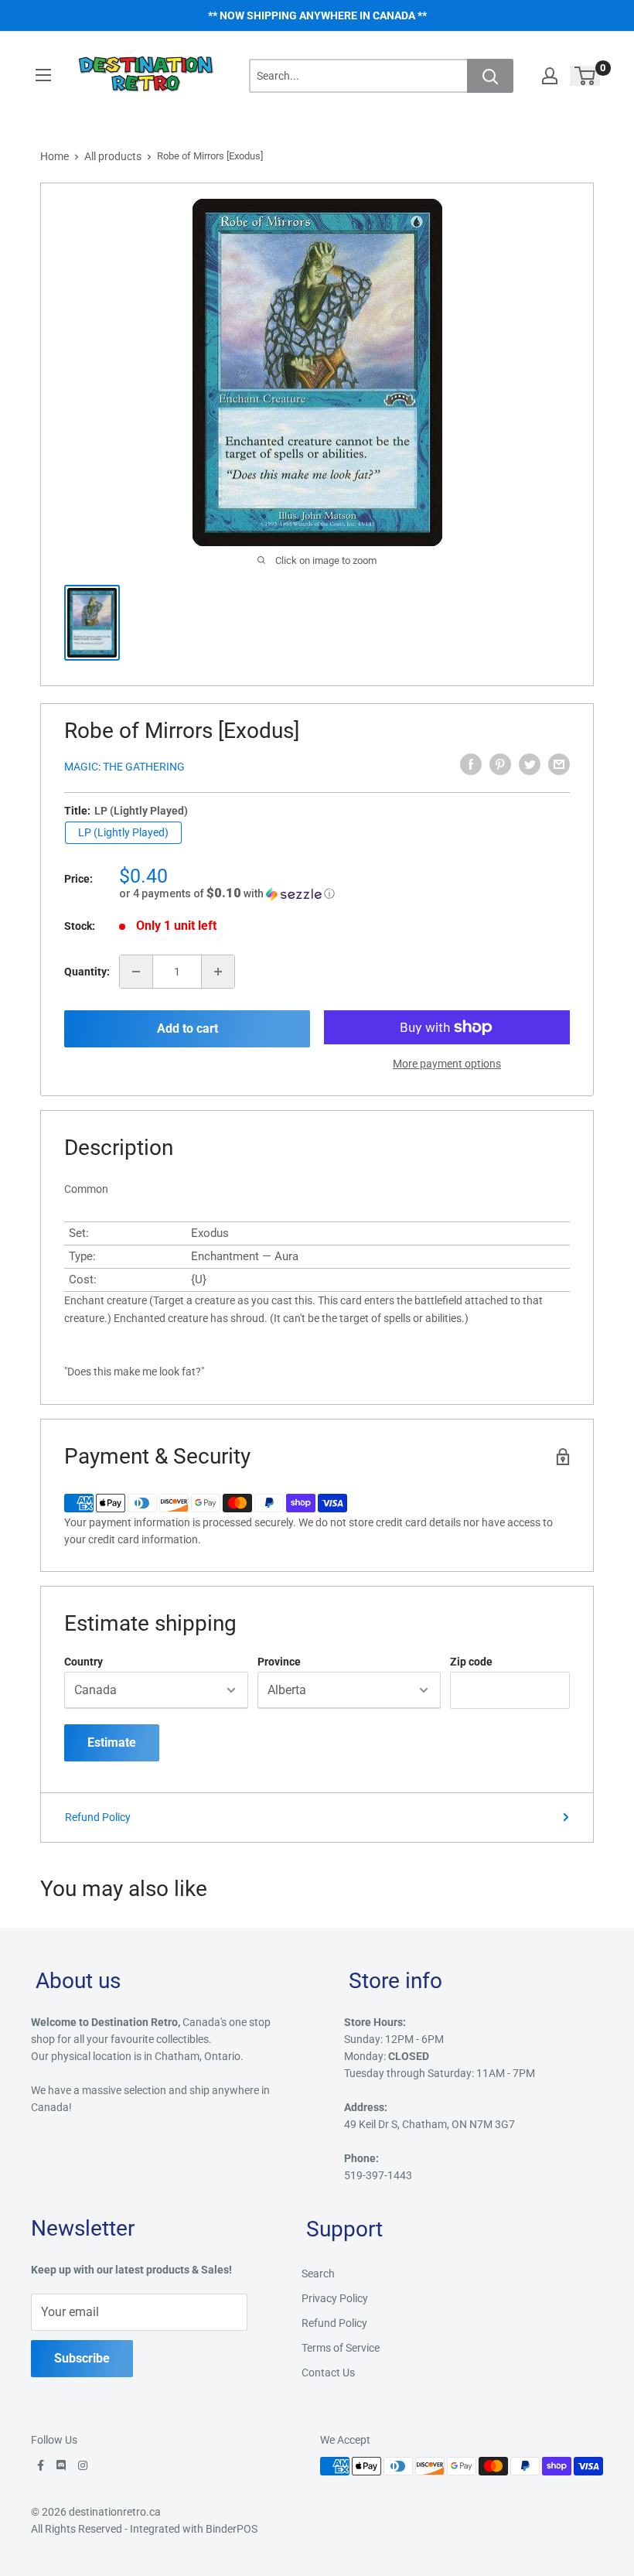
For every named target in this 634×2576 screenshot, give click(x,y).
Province (279, 1662)
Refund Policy (98, 1817)
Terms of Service (341, 2348)
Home (55, 156)
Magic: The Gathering (124, 767)
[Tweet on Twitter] (530, 764)
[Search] (490, 76)
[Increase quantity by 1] (218, 972)
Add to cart (187, 1028)
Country (84, 1662)
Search (318, 2274)
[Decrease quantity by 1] (136, 972)
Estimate (112, 1742)
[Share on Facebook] (471, 764)
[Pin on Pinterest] (500, 764)
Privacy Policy (335, 2298)
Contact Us (328, 2373)
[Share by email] (559, 764)
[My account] (550, 76)
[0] (586, 76)
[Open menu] (43, 75)
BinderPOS (232, 2529)
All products (113, 156)
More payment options (447, 1064)
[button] (344, 893)
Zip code (471, 1662)
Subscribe (82, 2358)
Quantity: (87, 972)
